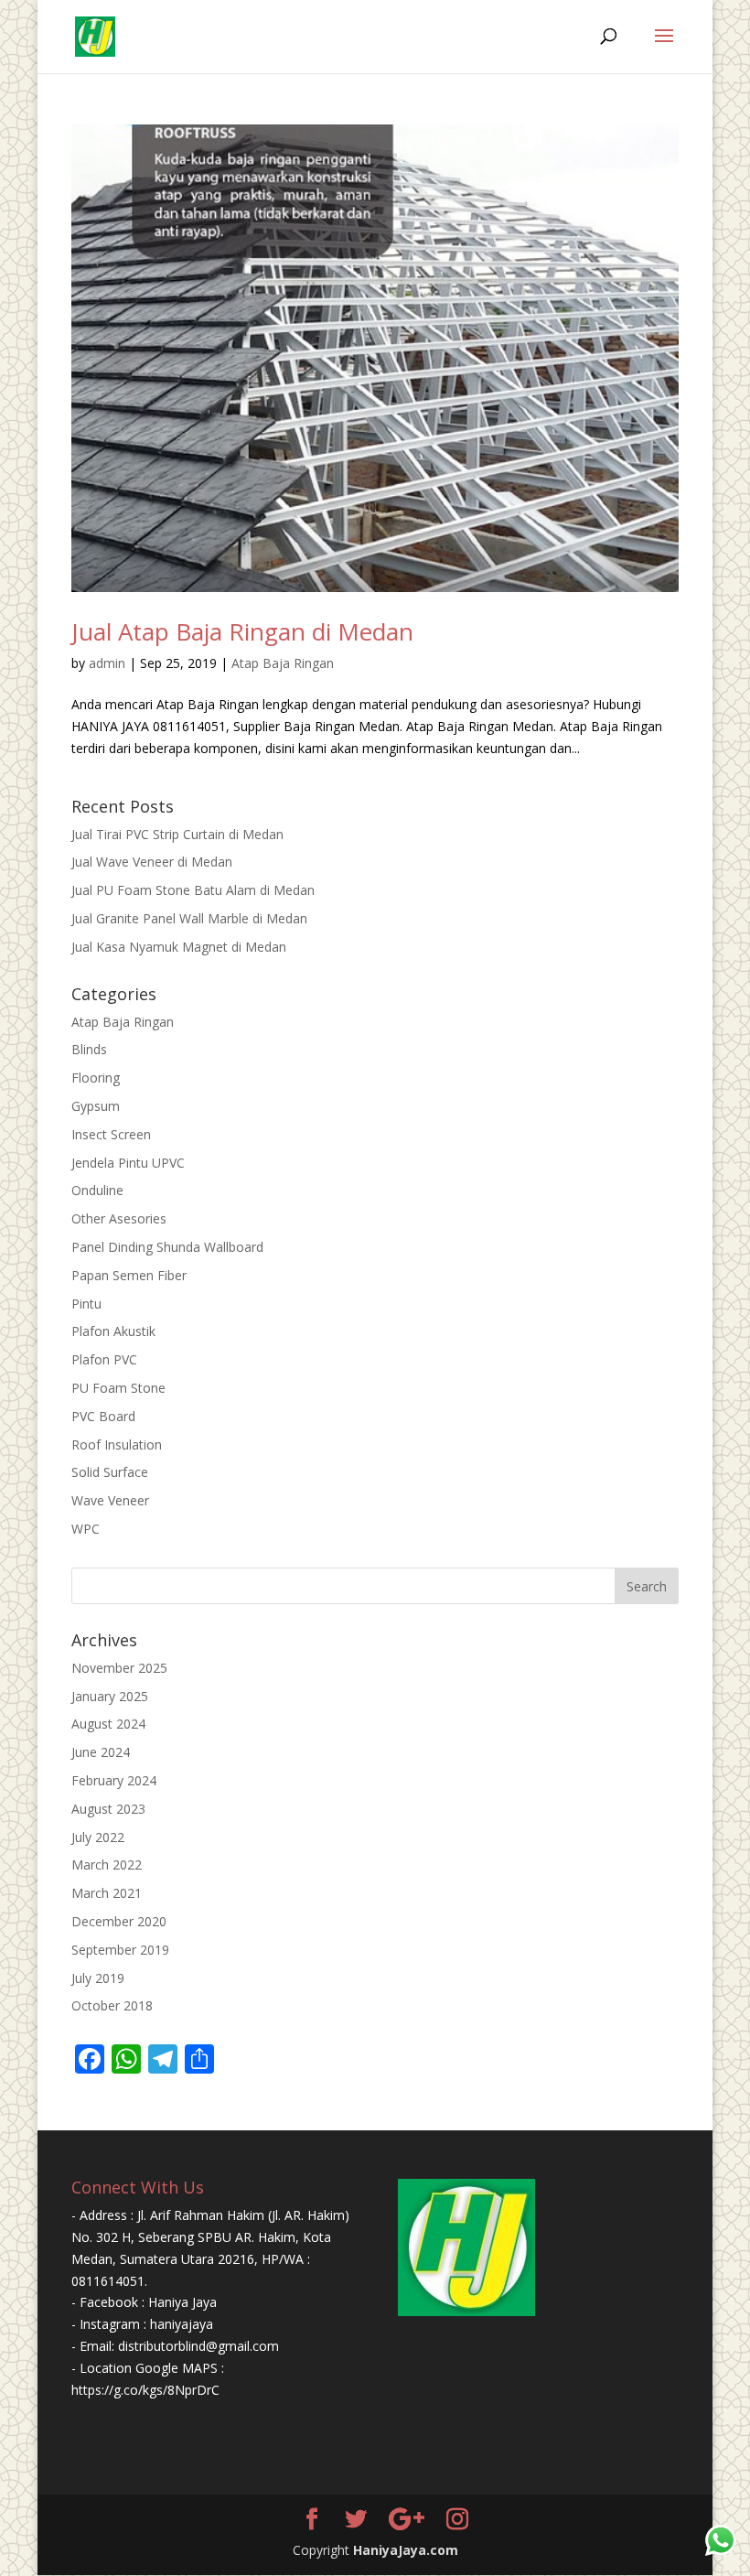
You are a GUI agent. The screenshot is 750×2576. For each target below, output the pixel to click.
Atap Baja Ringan (283, 663)
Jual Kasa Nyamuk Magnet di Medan (179, 947)
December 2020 (119, 1921)
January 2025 (110, 1696)
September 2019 (120, 1950)
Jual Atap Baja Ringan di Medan (242, 631)
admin (107, 663)
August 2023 (108, 1809)
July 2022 (98, 1837)
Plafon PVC (104, 1359)
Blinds (89, 1049)
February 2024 (114, 1780)
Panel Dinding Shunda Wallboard (167, 1247)
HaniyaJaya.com (406, 2550)
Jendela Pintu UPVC (128, 1163)
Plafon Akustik (113, 1331)
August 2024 (108, 1724)
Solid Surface (110, 1472)
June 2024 (101, 1752)
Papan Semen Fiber (129, 1275)
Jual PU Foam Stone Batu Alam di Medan (193, 890)
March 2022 (107, 1865)
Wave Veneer (110, 1500)
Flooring (96, 1078)
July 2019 (98, 1978)
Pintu (86, 1304)
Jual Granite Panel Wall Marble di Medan (189, 918)
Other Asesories (119, 1218)
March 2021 (107, 1893)
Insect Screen (111, 1134)
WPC (86, 1529)
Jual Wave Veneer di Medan (152, 862)
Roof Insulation (117, 1444)
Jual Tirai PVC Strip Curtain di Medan (177, 834)
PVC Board (103, 1416)
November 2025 (119, 1668)
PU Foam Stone (118, 1388)
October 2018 (112, 2005)
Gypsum (96, 1106)
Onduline (97, 1190)
